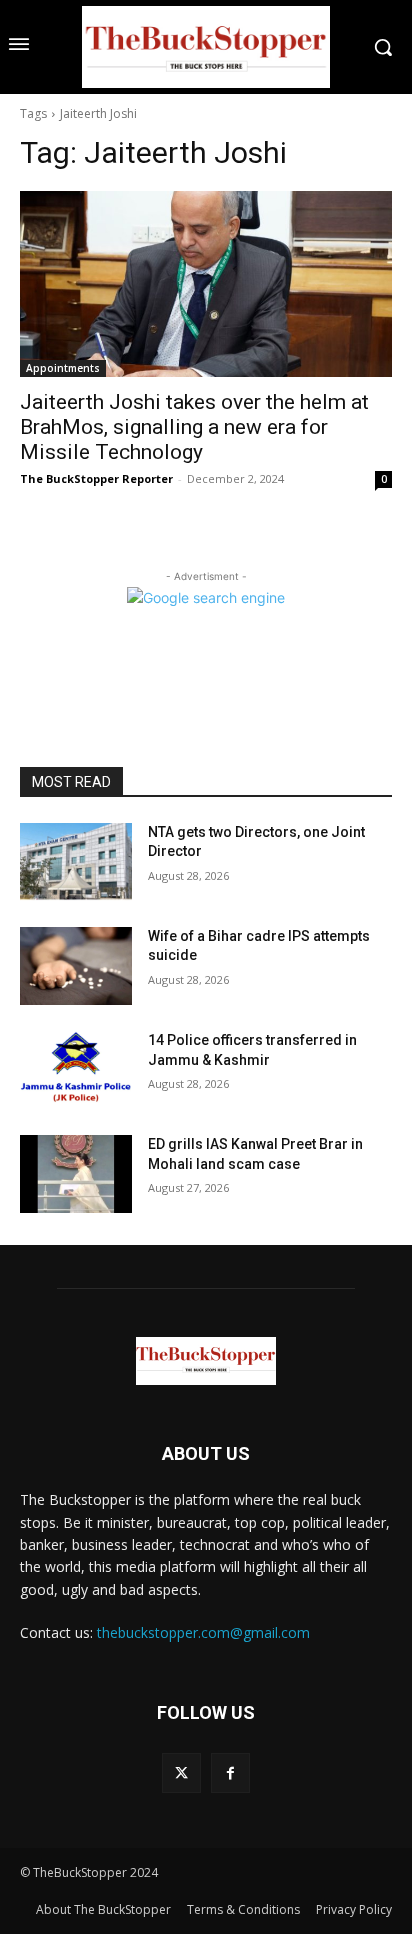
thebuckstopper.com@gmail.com (203, 1632)
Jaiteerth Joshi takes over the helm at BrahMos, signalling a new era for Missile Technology (194, 427)
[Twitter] (181, 1772)
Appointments (63, 368)
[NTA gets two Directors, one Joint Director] (76, 862)
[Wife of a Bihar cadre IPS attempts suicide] (76, 966)
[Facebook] (230, 1772)
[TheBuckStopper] (206, 47)
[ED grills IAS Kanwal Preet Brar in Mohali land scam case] (76, 1174)
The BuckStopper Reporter (96, 478)
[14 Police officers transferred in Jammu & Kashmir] (76, 1070)
